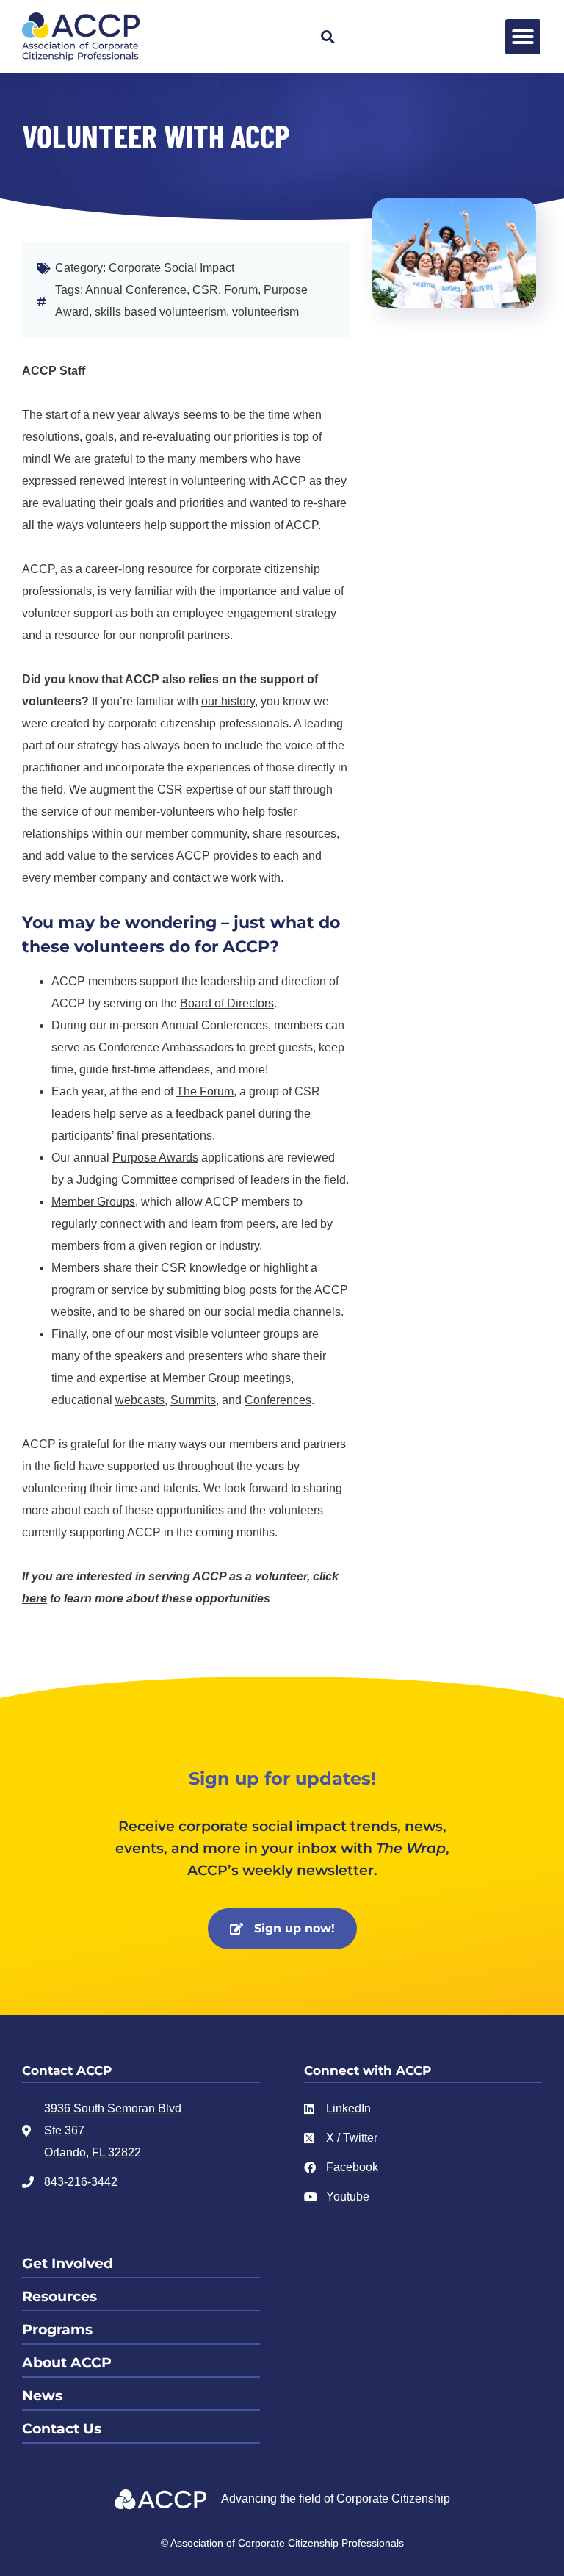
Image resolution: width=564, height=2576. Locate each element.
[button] (328, 37)
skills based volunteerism (160, 312)
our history (228, 701)
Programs (57, 2329)
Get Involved (68, 2263)
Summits (193, 1400)
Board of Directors (227, 1003)
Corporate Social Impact (171, 268)
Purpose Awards (155, 1158)
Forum (241, 290)
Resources (59, 2296)
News (42, 2396)
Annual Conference (136, 290)
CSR (205, 290)
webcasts (140, 1400)
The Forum (205, 1091)
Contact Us (62, 2429)
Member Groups (93, 1202)
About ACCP (67, 2363)
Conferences (278, 1400)
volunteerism (265, 312)
